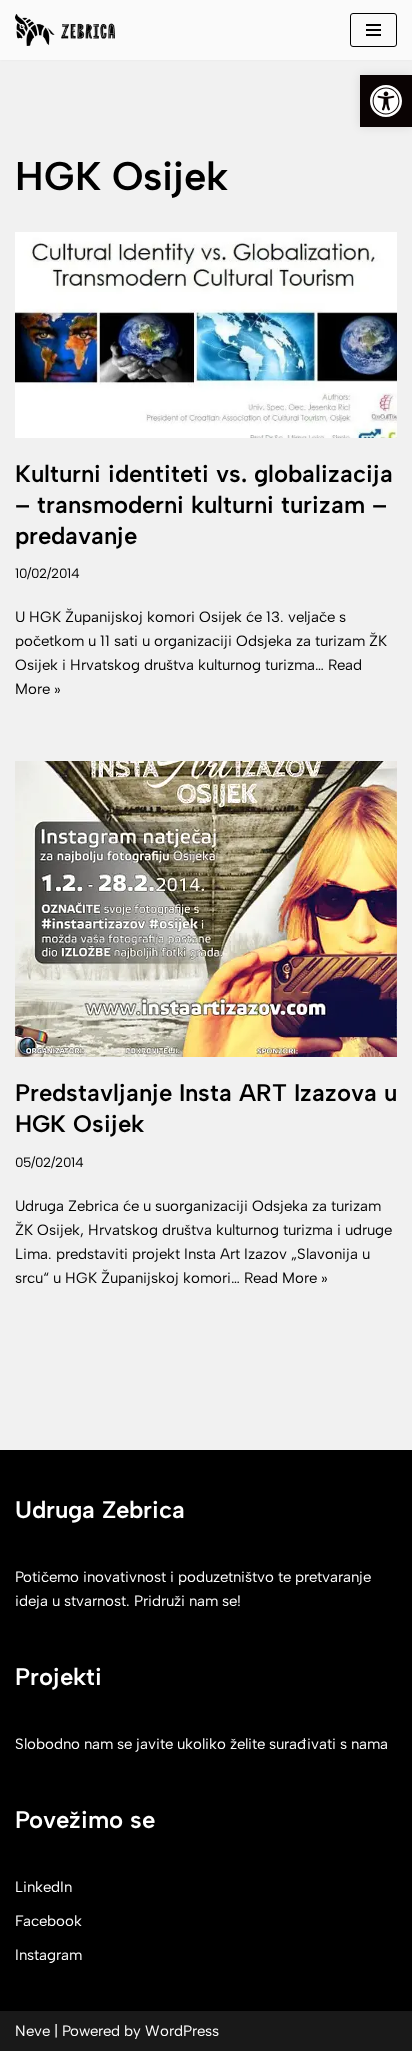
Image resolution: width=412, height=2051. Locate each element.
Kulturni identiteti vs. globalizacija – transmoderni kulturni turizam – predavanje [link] (204, 504)
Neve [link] (32, 2031)
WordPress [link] (182, 2031)
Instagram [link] (48, 1955)
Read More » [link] (286, 1278)
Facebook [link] (48, 1921)
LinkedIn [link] (43, 1887)
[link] (386, 101)
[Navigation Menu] (373, 30)
